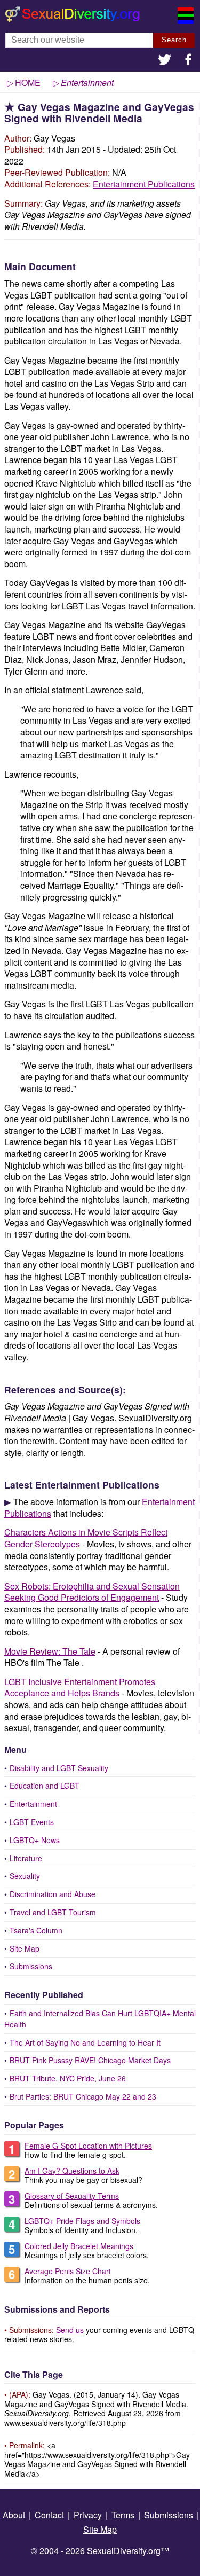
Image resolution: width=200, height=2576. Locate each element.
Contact (49, 2515)
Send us (70, 2330)
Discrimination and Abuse (53, 1894)
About (14, 2515)
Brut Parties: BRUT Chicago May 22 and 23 (83, 2096)
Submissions (31, 1966)
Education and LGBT (45, 1786)
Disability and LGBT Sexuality (59, 1768)
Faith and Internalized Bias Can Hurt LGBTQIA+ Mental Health (100, 2019)
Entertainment (33, 1804)
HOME (28, 83)
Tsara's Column (36, 1930)
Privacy (88, 2515)
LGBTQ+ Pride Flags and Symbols (82, 2221)
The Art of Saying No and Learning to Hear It (85, 2042)
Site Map (25, 1948)
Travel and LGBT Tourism (53, 1912)
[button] (165, 61)
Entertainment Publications (144, 184)
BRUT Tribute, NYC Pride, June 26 (68, 2078)
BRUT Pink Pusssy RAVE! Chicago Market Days (90, 2060)
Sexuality (25, 1876)
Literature (26, 1858)
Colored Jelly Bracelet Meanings (79, 2246)
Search (174, 40)
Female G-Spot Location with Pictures (88, 2146)
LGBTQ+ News (35, 1840)
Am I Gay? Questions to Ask (72, 2171)
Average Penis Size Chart (68, 2271)
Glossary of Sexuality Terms (72, 2196)
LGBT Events (32, 1822)
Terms (123, 2515)
